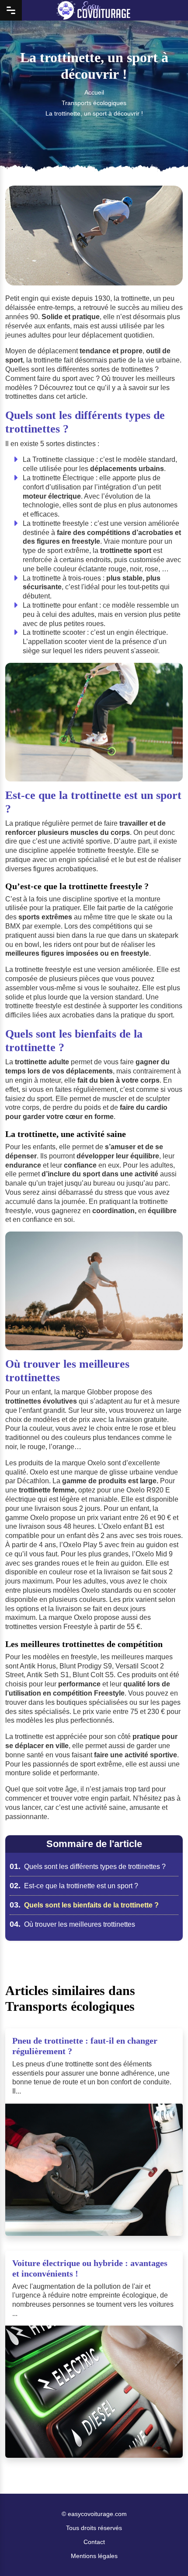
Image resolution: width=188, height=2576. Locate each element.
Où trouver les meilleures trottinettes (72, 1924)
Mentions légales (94, 2556)
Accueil (94, 92)
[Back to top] (164, 2552)
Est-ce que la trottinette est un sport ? (74, 1886)
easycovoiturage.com (97, 2514)
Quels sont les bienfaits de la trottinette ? (84, 1905)
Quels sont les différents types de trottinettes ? (88, 1867)
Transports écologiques (94, 103)
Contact (94, 2542)
